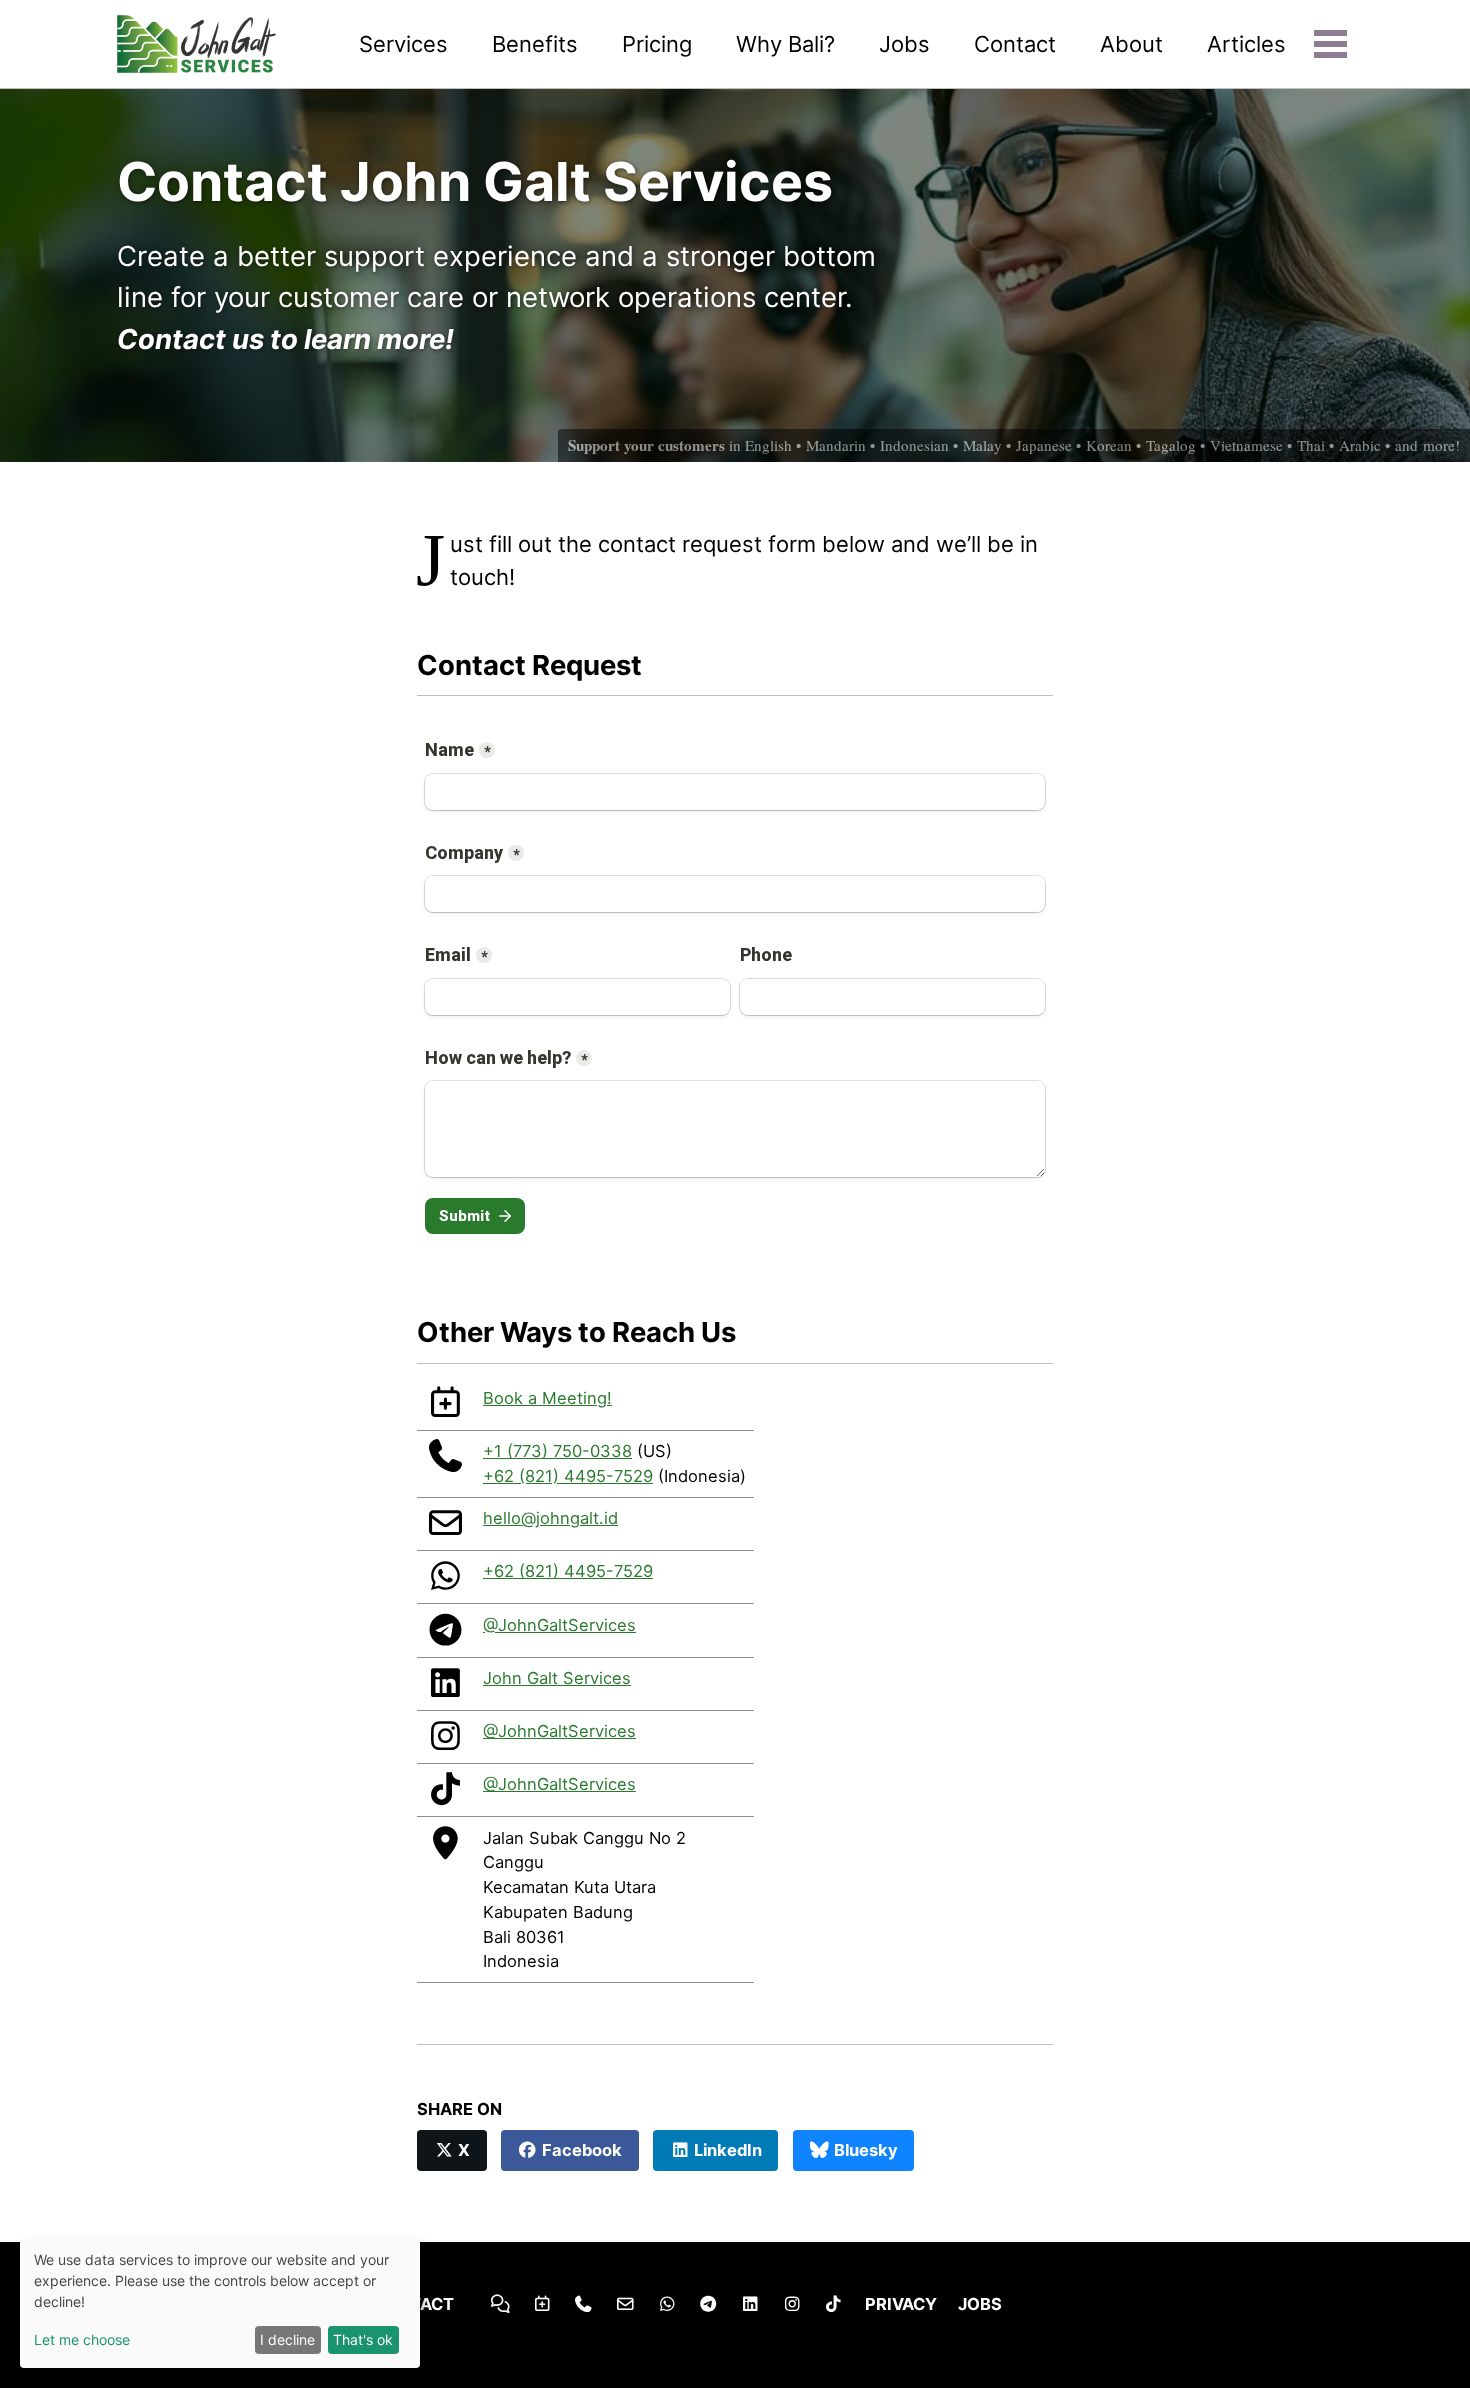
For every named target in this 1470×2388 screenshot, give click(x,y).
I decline (287, 2339)
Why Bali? (785, 44)
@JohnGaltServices (559, 1625)
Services (403, 44)
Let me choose (82, 2339)
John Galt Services (557, 1678)
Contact (1015, 44)
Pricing (657, 44)
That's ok (363, 2339)
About (1131, 44)
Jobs (904, 44)
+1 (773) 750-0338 (557, 1451)
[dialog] (220, 2303)
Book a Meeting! (547, 1398)
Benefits (535, 44)
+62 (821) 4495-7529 (568, 1476)
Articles (1246, 44)
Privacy (901, 2304)
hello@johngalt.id (550, 1518)
